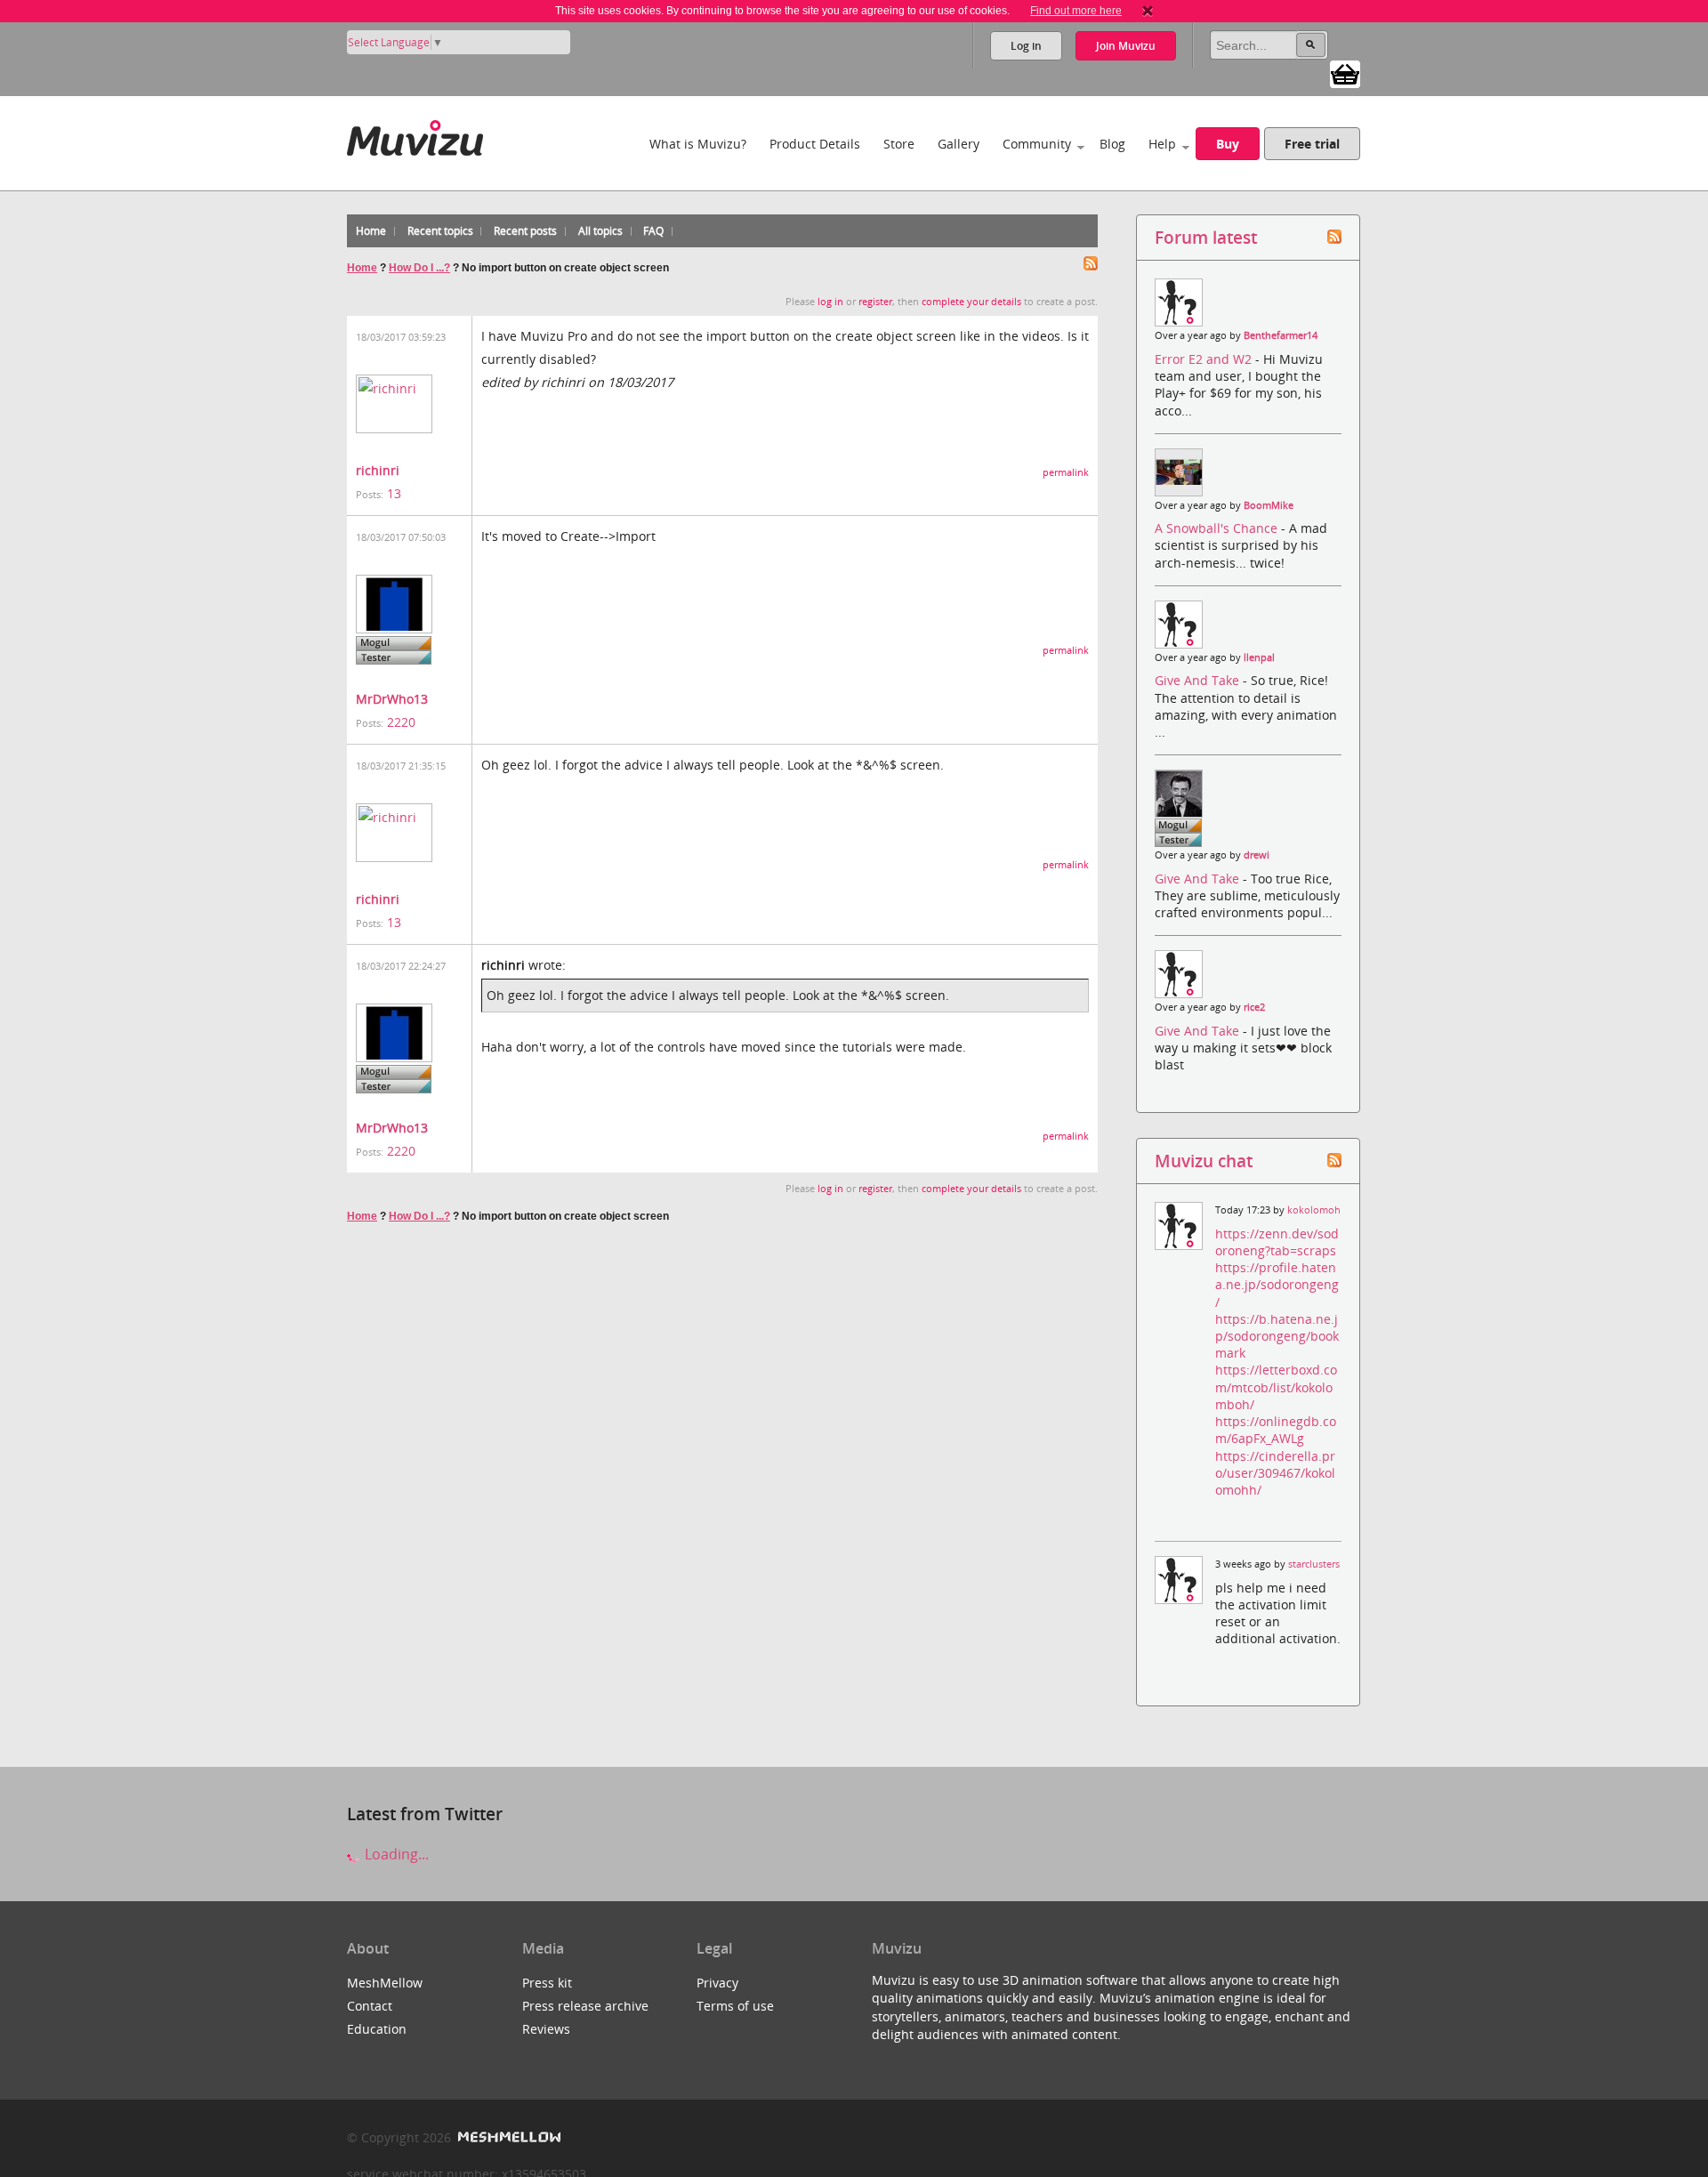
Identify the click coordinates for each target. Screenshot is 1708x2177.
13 (394, 493)
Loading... (395, 1854)
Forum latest (1206, 237)
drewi (1257, 855)
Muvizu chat (1204, 1161)
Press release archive (585, 2006)
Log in (1026, 46)
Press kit (547, 1983)
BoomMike (1269, 505)
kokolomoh (1314, 1210)
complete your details (971, 302)
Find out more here (1076, 11)
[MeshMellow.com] (508, 2137)
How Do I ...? (419, 268)
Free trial (1312, 144)
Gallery (959, 144)
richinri (378, 470)
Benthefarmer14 (1281, 335)
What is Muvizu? (698, 144)
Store (899, 144)
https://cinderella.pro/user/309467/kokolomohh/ (1275, 1473)
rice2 (1254, 1007)
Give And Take (1199, 680)
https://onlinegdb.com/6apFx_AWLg (1276, 1430)
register (875, 302)
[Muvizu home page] (415, 135)
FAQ (653, 231)
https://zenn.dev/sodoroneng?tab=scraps (1277, 1242)
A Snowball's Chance (1218, 528)
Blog (1112, 144)
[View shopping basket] (1345, 73)
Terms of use (735, 2006)
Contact (370, 2006)
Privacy (717, 1983)
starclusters (1314, 1564)
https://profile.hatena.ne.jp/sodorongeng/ (1277, 1284)
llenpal (1259, 657)
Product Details (815, 144)
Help (1162, 144)
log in (830, 302)
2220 (401, 722)
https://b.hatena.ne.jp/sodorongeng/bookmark (1277, 1336)
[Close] (1148, 11)
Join (1126, 46)
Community (1037, 144)
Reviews (546, 2029)
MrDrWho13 (392, 699)
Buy (1228, 144)
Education (377, 2029)
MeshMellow (385, 1983)
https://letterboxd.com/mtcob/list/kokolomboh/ (1276, 1387)
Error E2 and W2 (1205, 359)
